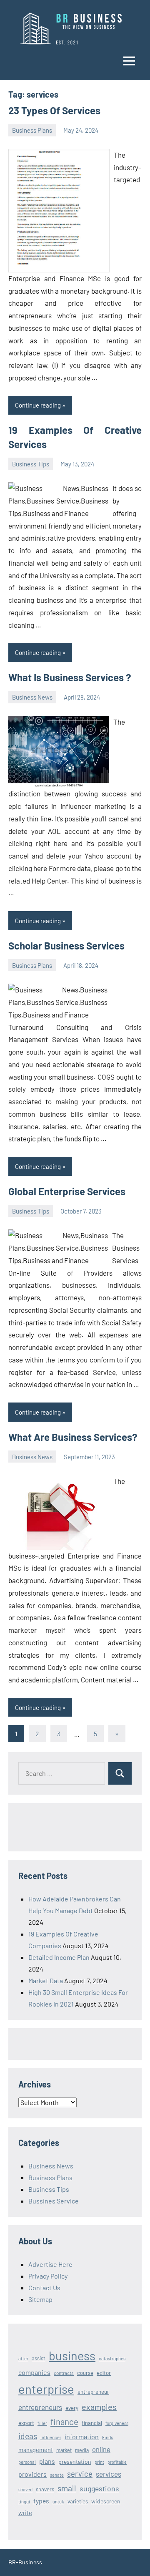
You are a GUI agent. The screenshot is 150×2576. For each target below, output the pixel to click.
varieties (78, 2501)
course (85, 2373)
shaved (25, 2489)
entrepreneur (93, 2392)
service (80, 2474)
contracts (64, 2373)
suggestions (99, 2488)
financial (92, 2423)
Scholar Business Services (66, 946)
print (99, 2462)
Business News (32, 697)
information (82, 2436)
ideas (28, 2436)
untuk (58, 2502)
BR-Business (25, 2562)
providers (32, 2474)
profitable (117, 2462)
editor (104, 2373)
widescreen (106, 2501)
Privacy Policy (48, 2276)
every (72, 2408)
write (25, 2513)
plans (47, 2461)
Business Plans (32, 130)
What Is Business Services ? (70, 677)
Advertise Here (50, 2264)
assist (39, 2358)
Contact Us (44, 2288)
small (67, 2488)
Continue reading (38, 405)
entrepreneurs (40, 2407)
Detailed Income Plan (59, 1957)
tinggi (24, 2502)
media (82, 2450)
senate (57, 2475)
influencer (51, 2437)
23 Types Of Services (54, 110)
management (36, 2450)
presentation (75, 2461)
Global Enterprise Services (67, 1191)
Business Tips (31, 464)
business (72, 2356)
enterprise (46, 2389)
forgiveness (117, 2423)
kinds (108, 2437)
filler (42, 2423)
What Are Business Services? (73, 1437)
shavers (45, 2489)
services (109, 2474)
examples (99, 2407)
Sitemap (40, 2299)
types (41, 2501)
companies (34, 2372)
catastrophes (112, 2358)
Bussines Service (54, 2201)
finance (64, 2421)
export (26, 2423)
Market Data (46, 1980)
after (23, 2358)
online (101, 2449)
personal (27, 2462)
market (64, 2450)
